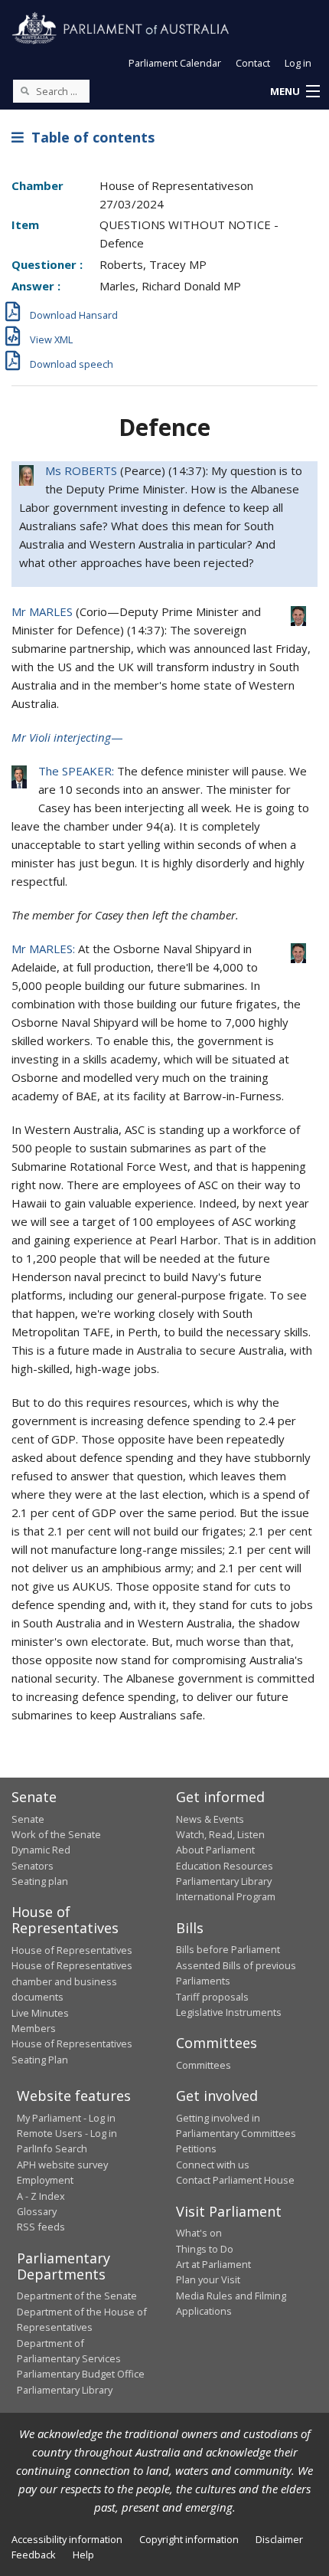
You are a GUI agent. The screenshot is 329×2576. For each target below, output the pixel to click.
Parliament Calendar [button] (175, 63)
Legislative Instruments (229, 2012)
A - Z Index (41, 2196)
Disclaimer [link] (279, 2539)
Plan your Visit (208, 2279)
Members (34, 2028)
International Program (226, 1896)
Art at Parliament (213, 2264)
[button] (295, 92)
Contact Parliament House (235, 2180)
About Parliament (215, 1850)
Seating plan (40, 1881)
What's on (199, 2233)
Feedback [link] (34, 2555)
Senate (28, 1819)
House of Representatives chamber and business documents (72, 1981)
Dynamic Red (41, 1850)
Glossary (37, 2211)
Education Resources (225, 1866)
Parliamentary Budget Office (81, 2374)
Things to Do (205, 2249)
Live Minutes (40, 2013)
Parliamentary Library (224, 1881)
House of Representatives (72, 1950)
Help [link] (83, 2555)
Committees (204, 2065)
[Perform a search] (24, 90)
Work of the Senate (56, 1834)
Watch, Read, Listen (220, 1834)
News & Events (210, 1819)
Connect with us (213, 2165)
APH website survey (62, 2165)
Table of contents (89, 137)
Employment (45, 2180)
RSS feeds (41, 2227)
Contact (253, 63)
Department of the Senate (77, 2296)
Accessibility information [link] (67, 2539)
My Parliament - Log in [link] (66, 2118)
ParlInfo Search (52, 2148)
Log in (298, 63)
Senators (33, 1866)
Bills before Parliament (228, 1949)
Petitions (196, 2148)
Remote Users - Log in (67, 2133)
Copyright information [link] (189, 2539)
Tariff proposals (212, 1997)
